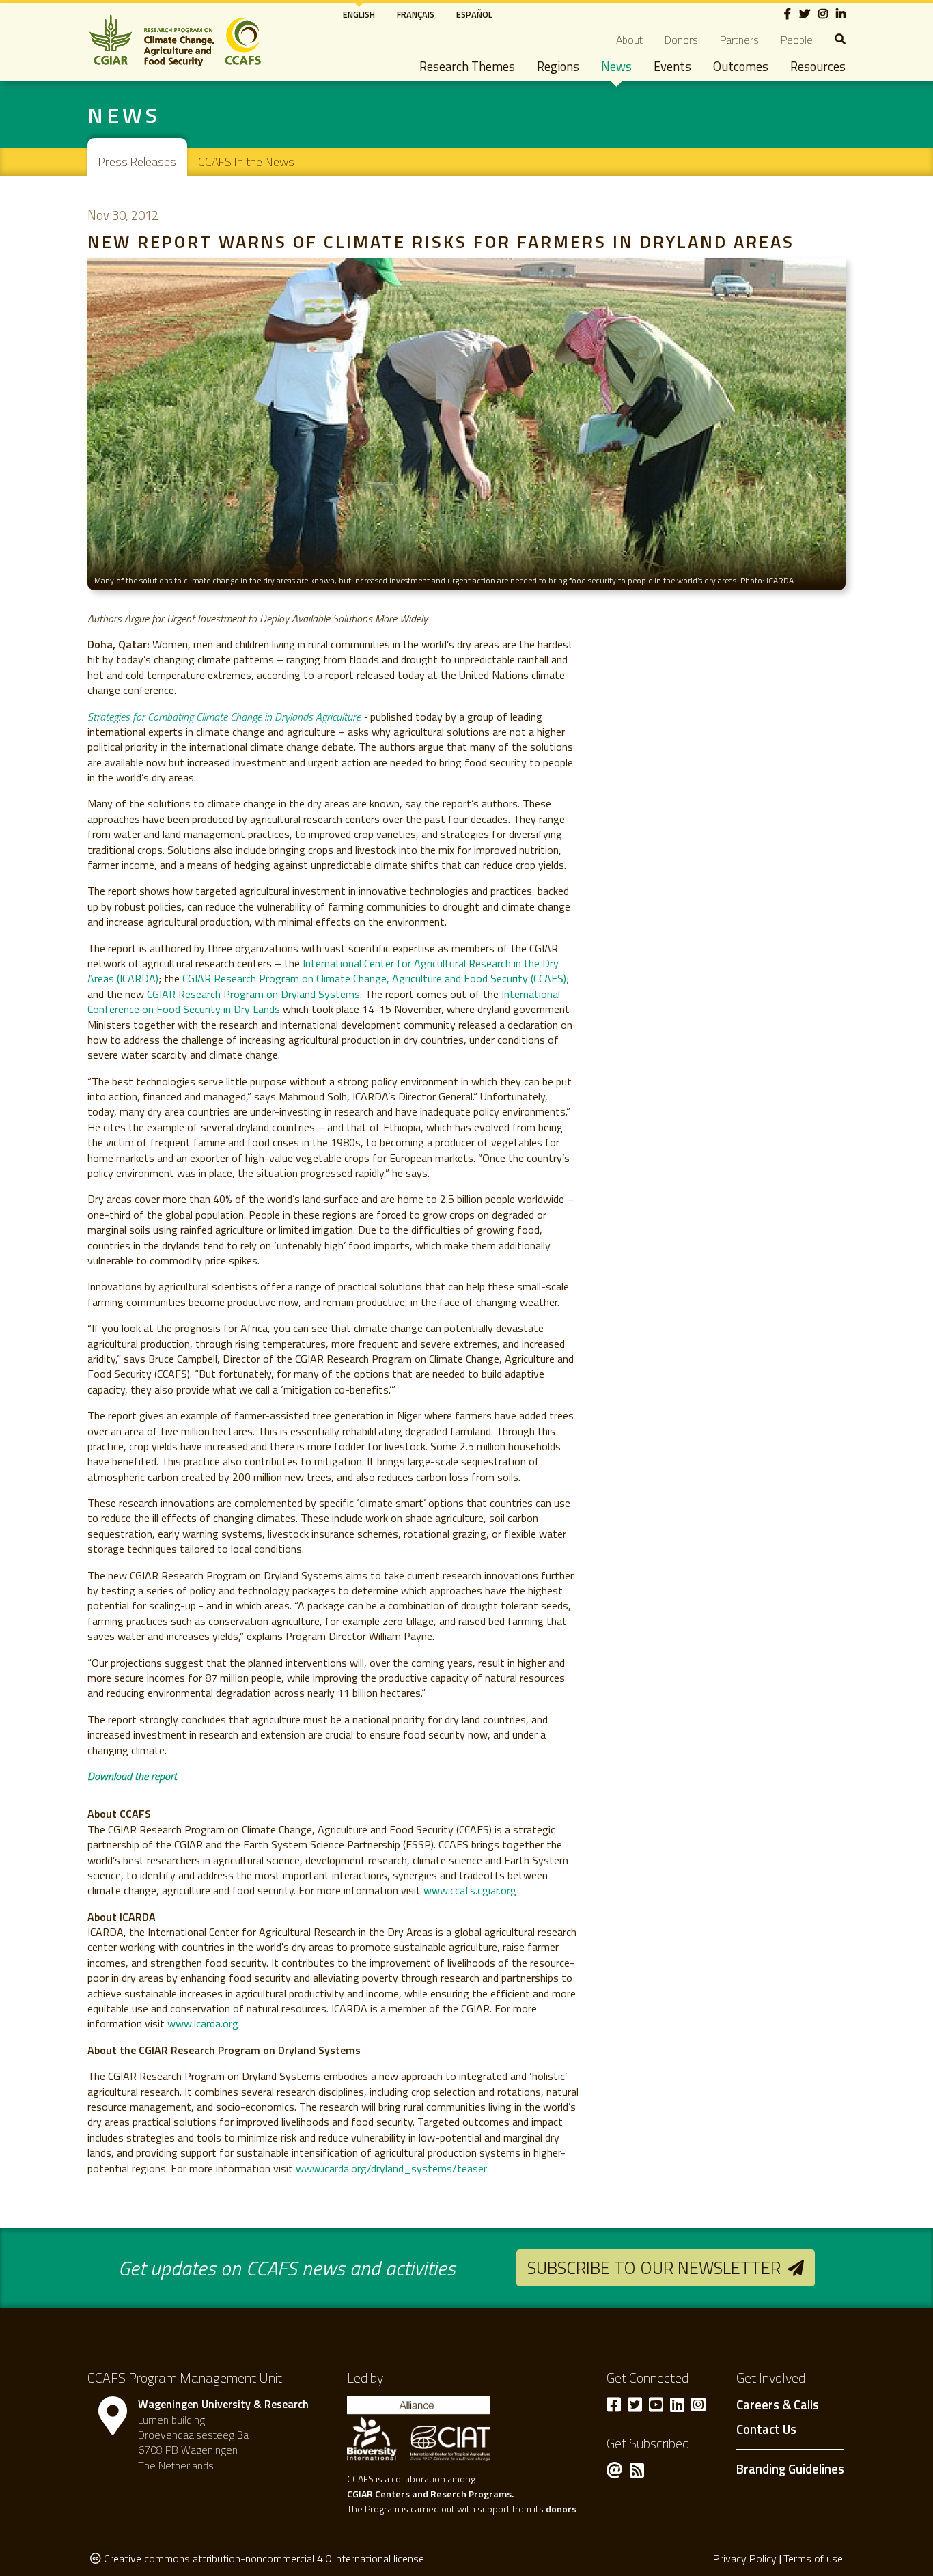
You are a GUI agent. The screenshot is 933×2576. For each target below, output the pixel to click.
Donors (681, 40)
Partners (739, 40)
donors (561, 2509)
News (616, 66)
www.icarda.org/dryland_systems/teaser (391, 2168)
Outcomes (741, 66)
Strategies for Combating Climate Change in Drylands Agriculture (224, 717)
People (797, 40)
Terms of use (813, 2558)
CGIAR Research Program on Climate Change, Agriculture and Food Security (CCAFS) (374, 978)
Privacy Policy (745, 2558)
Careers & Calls (778, 2405)
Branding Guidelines (790, 2469)
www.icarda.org (203, 2023)
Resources (818, 66)
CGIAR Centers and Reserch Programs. (430, 2494)
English (359, 14)
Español (474, 14)
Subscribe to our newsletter (654, 2268)
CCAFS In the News (246, 162)
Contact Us (766, 2430)
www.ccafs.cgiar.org (470, 1890)
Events (672, 66)
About (629, 40)
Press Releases (137, 162)
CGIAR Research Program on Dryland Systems (253, 994)
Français (416, 14)
